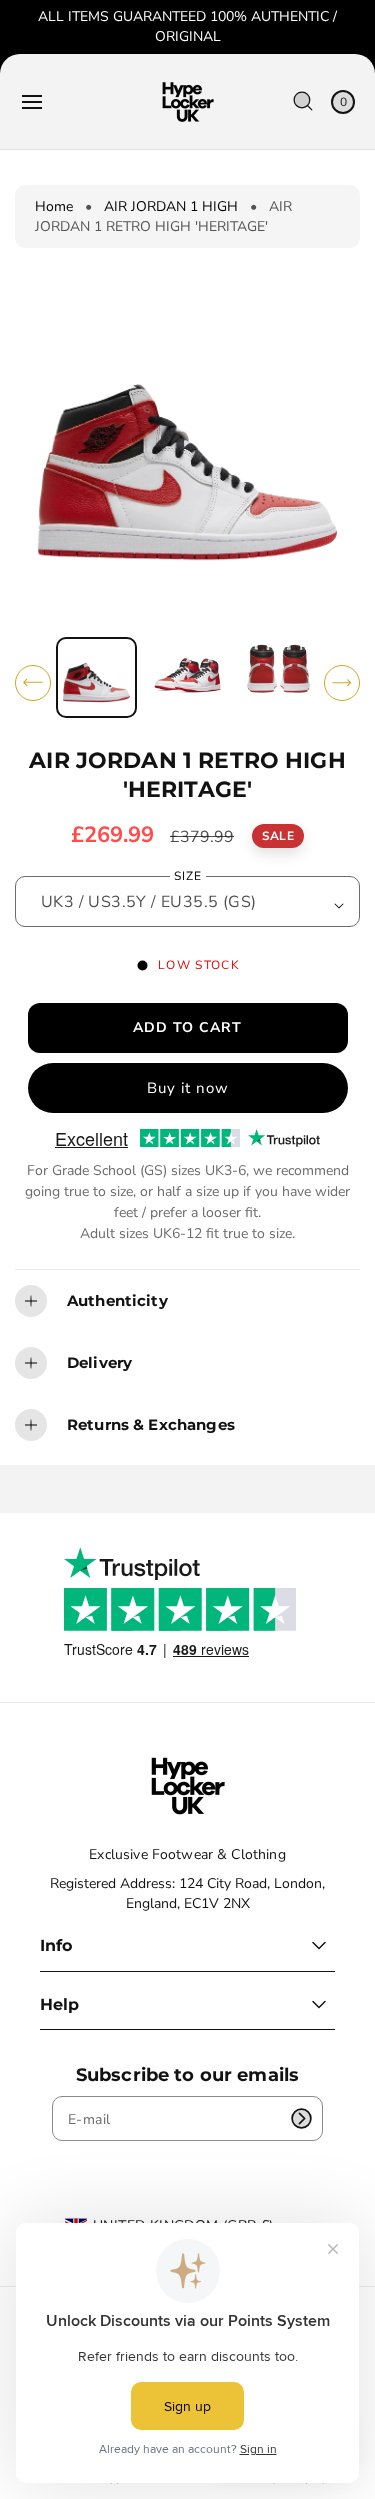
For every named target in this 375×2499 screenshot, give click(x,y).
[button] (32, 102)
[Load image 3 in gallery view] (278, 677)
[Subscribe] (301, 2118)
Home (54, 206)
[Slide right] (342, 683)
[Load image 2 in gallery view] (187, 677)
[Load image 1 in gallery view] (96, 677)
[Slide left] (33, 683)
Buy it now (188, 1088)
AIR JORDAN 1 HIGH (171, 206)
